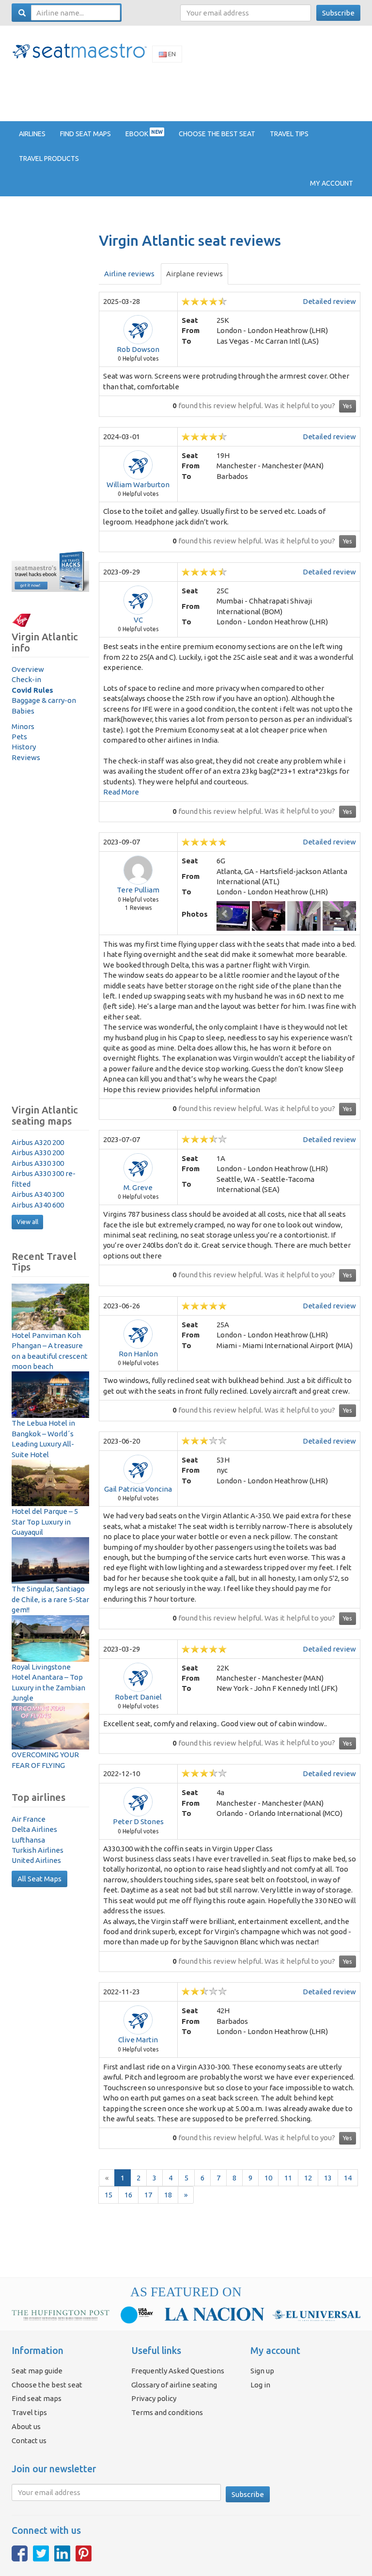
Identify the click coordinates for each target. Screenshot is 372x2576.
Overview (28, 669)
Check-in (26, 679)
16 (128, 2195)
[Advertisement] (188, 91)
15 (108, 2195)
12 (308, 2178)
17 (148, 2195)
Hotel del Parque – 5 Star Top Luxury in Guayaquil (45, 1522)
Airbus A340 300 (38, 1194)
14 (348, 2178)
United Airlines (36, 1860)
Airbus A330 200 (38, 1153)
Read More (121, 792)
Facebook (20, 2553)
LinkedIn (62, 2553)
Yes (348, 406)
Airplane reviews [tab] (194, 274)
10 (268, 2178)
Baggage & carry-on (44, 700)
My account (332, 183)
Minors (23, 726)
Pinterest (84, 2553)
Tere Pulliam (138, 890)
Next (347, 914)
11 (288, 2178)
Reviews (26, 757)
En (171, 54)
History (24, 747)
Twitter (41, 2553)
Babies (23, 711)
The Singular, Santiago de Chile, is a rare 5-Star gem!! (50, 1599)
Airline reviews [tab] (129, 274)
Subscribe (338, 13)
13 (328, 2178)
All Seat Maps (39, 1879)
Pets (19, 737)
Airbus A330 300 (38, 1163)
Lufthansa (28, 1840)
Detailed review (329, 301)
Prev (225, 914)
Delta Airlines (34, 1829)
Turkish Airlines (38, 1850)
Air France (29, 1819)
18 (168, 2195)
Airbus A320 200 (38, 1142)
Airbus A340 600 (38, 1205)
